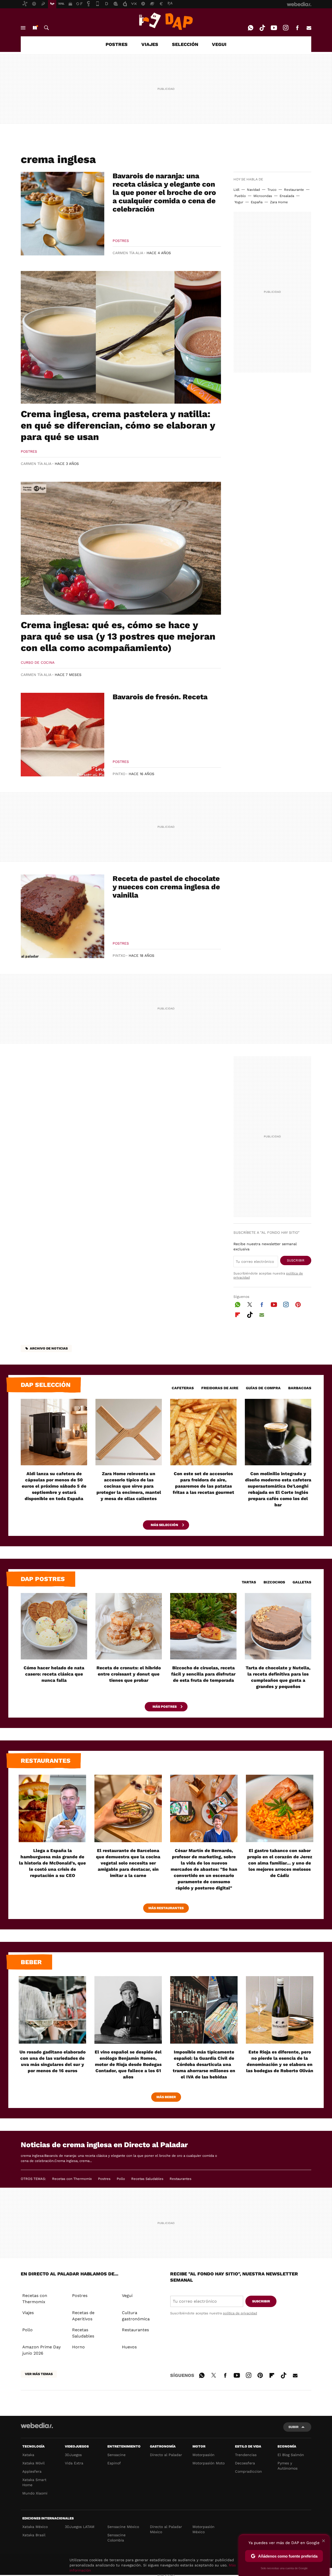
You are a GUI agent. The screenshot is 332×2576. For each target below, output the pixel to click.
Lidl (236, 190)
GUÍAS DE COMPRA (263, 1388)
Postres (121, 241)
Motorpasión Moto (209, 2463)
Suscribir (296, 1260)
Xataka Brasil (34, 2535)
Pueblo (240, 196)
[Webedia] (37, 2425)
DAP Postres (43, 1579)
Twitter (250, 1304)
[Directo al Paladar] (166, 21)
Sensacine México (123, 2527)
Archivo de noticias (49, 1348)
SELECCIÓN (185, 44)
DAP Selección (46, 1385)
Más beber (166, 2097)
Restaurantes (46, 1761)
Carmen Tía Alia (128, 253)
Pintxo (119, 774)
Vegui (127, 2296)
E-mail (309, 28)
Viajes (28, 2313)
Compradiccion (248, 2471)
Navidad (253, 190)
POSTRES (117, 44)
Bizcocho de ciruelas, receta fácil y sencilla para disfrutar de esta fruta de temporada (203, 1674)
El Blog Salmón (291, 2455)
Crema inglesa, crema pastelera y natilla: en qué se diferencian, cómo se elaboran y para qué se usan (118, 425)
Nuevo (35, 28)
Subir (293, 2427)
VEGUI (219, 44)
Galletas (302, 1582)
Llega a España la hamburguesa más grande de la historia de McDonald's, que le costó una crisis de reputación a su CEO (52, 1863)
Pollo (121, 2179)
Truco (272, 190)
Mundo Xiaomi (35, 2493)
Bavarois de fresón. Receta (160, 697)
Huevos (129, 2347)
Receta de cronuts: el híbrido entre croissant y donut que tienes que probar (129, 1674)
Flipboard (238, 1314)
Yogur (239, 202)
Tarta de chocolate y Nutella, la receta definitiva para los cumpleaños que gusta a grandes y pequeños (278, 1677)
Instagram (286, 28)
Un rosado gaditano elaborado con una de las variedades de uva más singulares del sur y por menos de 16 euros (53, 2061)
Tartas (249, 1582)
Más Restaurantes (166, 1908)
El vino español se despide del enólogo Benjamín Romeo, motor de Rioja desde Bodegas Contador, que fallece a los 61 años (128, 2064)
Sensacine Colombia (116, 2538)
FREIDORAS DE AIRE (220, 1388)
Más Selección (165, 1525)
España (257, 202)
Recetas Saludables (147, 2179)
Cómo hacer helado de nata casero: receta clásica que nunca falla (54, 1674)
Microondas (263, 196)
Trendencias (246, 2455)
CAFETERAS (183, 1388)
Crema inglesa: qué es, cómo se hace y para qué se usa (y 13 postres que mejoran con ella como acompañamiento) (118, 636)
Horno (78, 2347)
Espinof (114, 2463)
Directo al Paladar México (166, 2529)
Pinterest (298, 1304)
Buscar (46, 28)
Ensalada (287, 196)
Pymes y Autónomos (288, 2466)
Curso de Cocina (38, 662)
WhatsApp (251, 28)
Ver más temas (39, 2374)
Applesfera (32, 2471)
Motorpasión (203, 2455)
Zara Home (279, 202)
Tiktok (262, 28)
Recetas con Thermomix (72, 2179)
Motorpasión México (203, 2529)
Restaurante (294, 190)
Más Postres (165, 1707)
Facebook (297, 28)
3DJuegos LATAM (80, 2527)
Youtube (274, 28)
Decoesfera (245, 2463)
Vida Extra (74, 2463)
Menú (23, 28)
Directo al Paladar (166, 2455)
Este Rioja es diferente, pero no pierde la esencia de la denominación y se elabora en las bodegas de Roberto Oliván (280, 2061)
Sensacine (116, 2455)
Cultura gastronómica (136, 2316)
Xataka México (35, 2527)
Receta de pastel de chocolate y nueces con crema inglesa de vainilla (166, 887)
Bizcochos (274, 1582)
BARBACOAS (300, 1388)
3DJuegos (73, 2455)
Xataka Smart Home (34, 2482)
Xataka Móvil (33, 2463)
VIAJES (150, 44)
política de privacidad (240, 2313)
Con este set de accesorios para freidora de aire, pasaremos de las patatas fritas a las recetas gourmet (203, 1483)
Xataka (28, 2455)
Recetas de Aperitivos (83, 2316)
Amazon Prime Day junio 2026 (41, 2350)
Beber (31, 1962)
